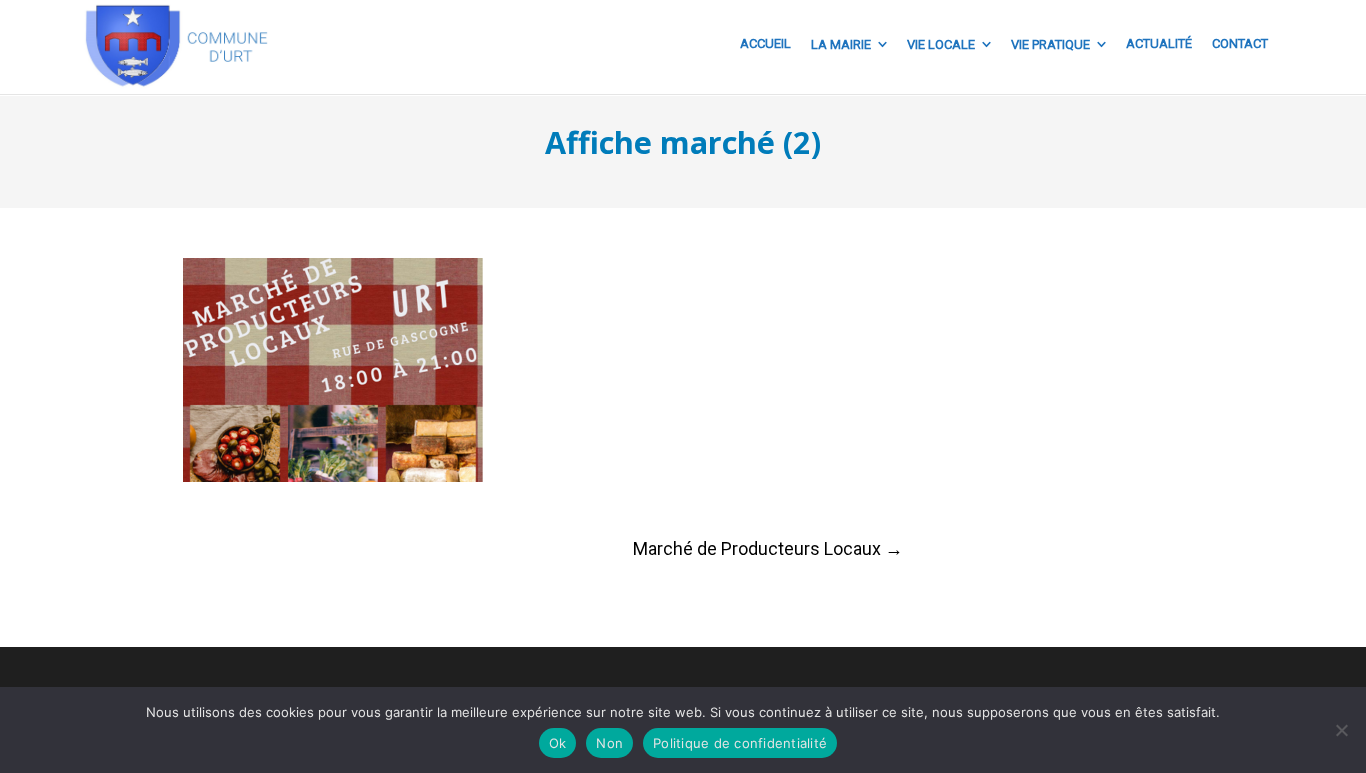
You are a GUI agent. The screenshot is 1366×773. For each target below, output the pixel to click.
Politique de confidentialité (740, 743)
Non (609, 743)
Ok (558, 743)
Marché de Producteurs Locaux (768, 548)
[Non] (1341, 730)
